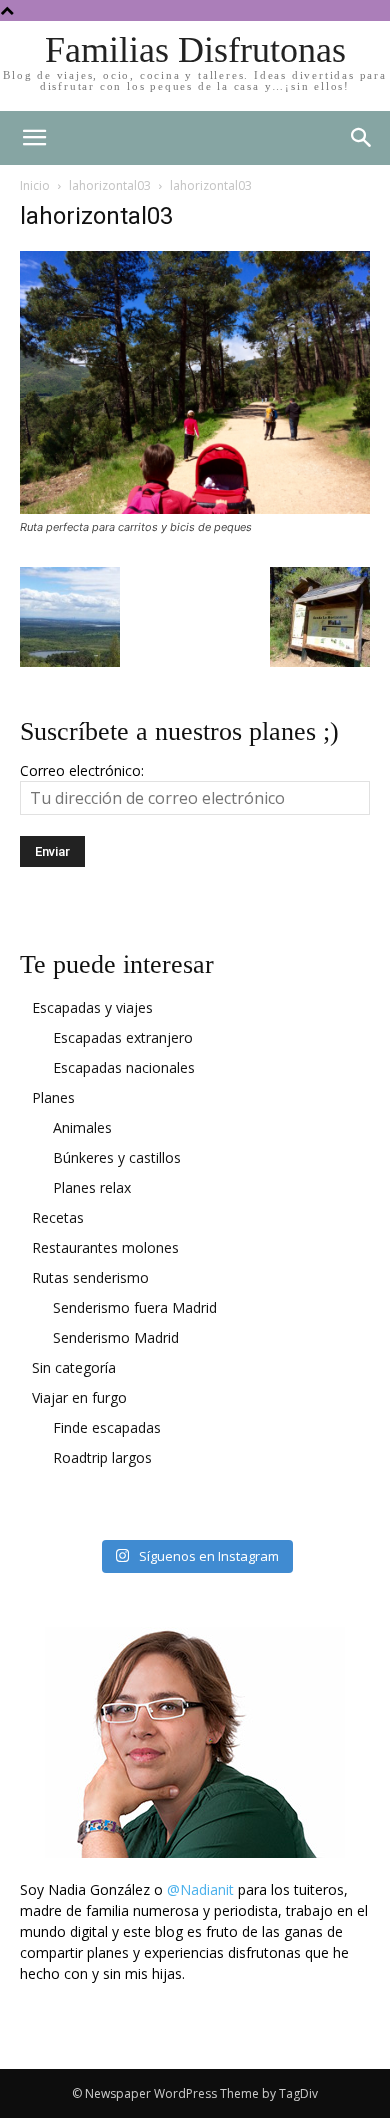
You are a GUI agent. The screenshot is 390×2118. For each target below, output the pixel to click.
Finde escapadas (107, 1427)
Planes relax (92, 1187)
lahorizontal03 (110, 185)
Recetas (58, 1217)
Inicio (35, 185)
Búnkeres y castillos (117, 1157)
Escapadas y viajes (92, 1007)
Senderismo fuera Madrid (135, 1307)
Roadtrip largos (102, 1457)
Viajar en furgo (79, 1397)
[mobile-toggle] (34, 138)
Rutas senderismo (90, 1277)
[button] (362, 138)
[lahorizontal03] (195, 508)
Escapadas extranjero (123, 1037)
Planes (53, 1097)
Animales (82, 1127)
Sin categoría (74, 1367)
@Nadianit (200, 1889)
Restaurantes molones (105, 1247)
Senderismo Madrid (116, 1337)
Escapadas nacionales (124, 1067)
